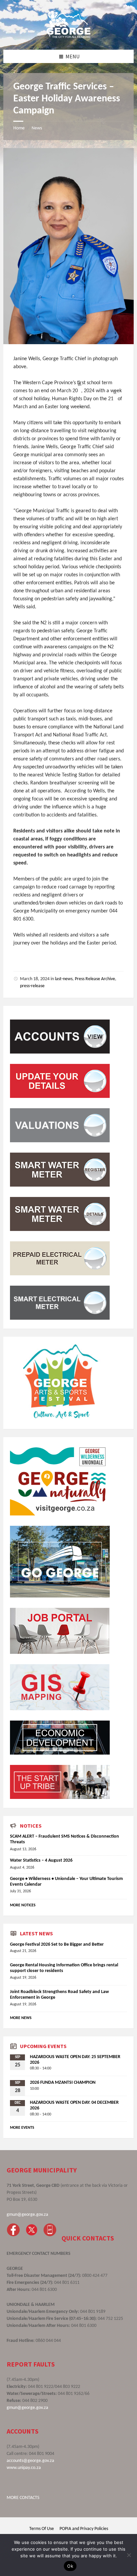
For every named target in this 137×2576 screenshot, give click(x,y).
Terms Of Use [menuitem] (42, 2529)
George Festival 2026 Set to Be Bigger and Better (57, 1945)
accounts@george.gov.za (30, 2461)
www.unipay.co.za (24, 2468)
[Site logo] (68, 36)
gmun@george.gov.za (27, 2215)
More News (21, 2018)
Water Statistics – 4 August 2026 (41, 1860)
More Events (22, 2128)
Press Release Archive (95, 979)
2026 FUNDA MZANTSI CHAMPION (63, 2083)
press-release (32, 986)
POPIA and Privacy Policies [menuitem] (84, 2529)
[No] (129, 2555)
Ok (70, 2566)
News (37, 128)
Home (19, 128)
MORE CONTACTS (23, 2498)
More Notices (23, 1905)
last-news (64, 979)
